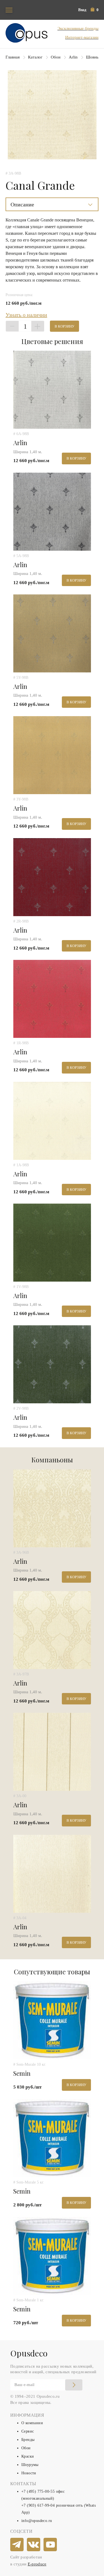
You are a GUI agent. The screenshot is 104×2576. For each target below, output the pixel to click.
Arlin (73, 57)
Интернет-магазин (82, 37)
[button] (95, 10)
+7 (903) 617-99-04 (38, 2505)
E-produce (37, 2564)
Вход (82, 10)
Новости (29, 2473)
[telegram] (17, 2545)
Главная (13, 57)
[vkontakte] (34, 2545)
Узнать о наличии (26, 315)
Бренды (28, 2440)
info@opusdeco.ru (37, 2521)
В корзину (64, 326)
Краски (28, 2456)
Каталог (35, 57)
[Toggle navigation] (9, 10)
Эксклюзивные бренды (78, 28)
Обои (56, 57)
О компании (32, 2423)
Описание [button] (22, 204)
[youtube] (50, 2545)
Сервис (28, 2431)
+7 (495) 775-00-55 (38, 2491)
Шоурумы (30, 2465)
